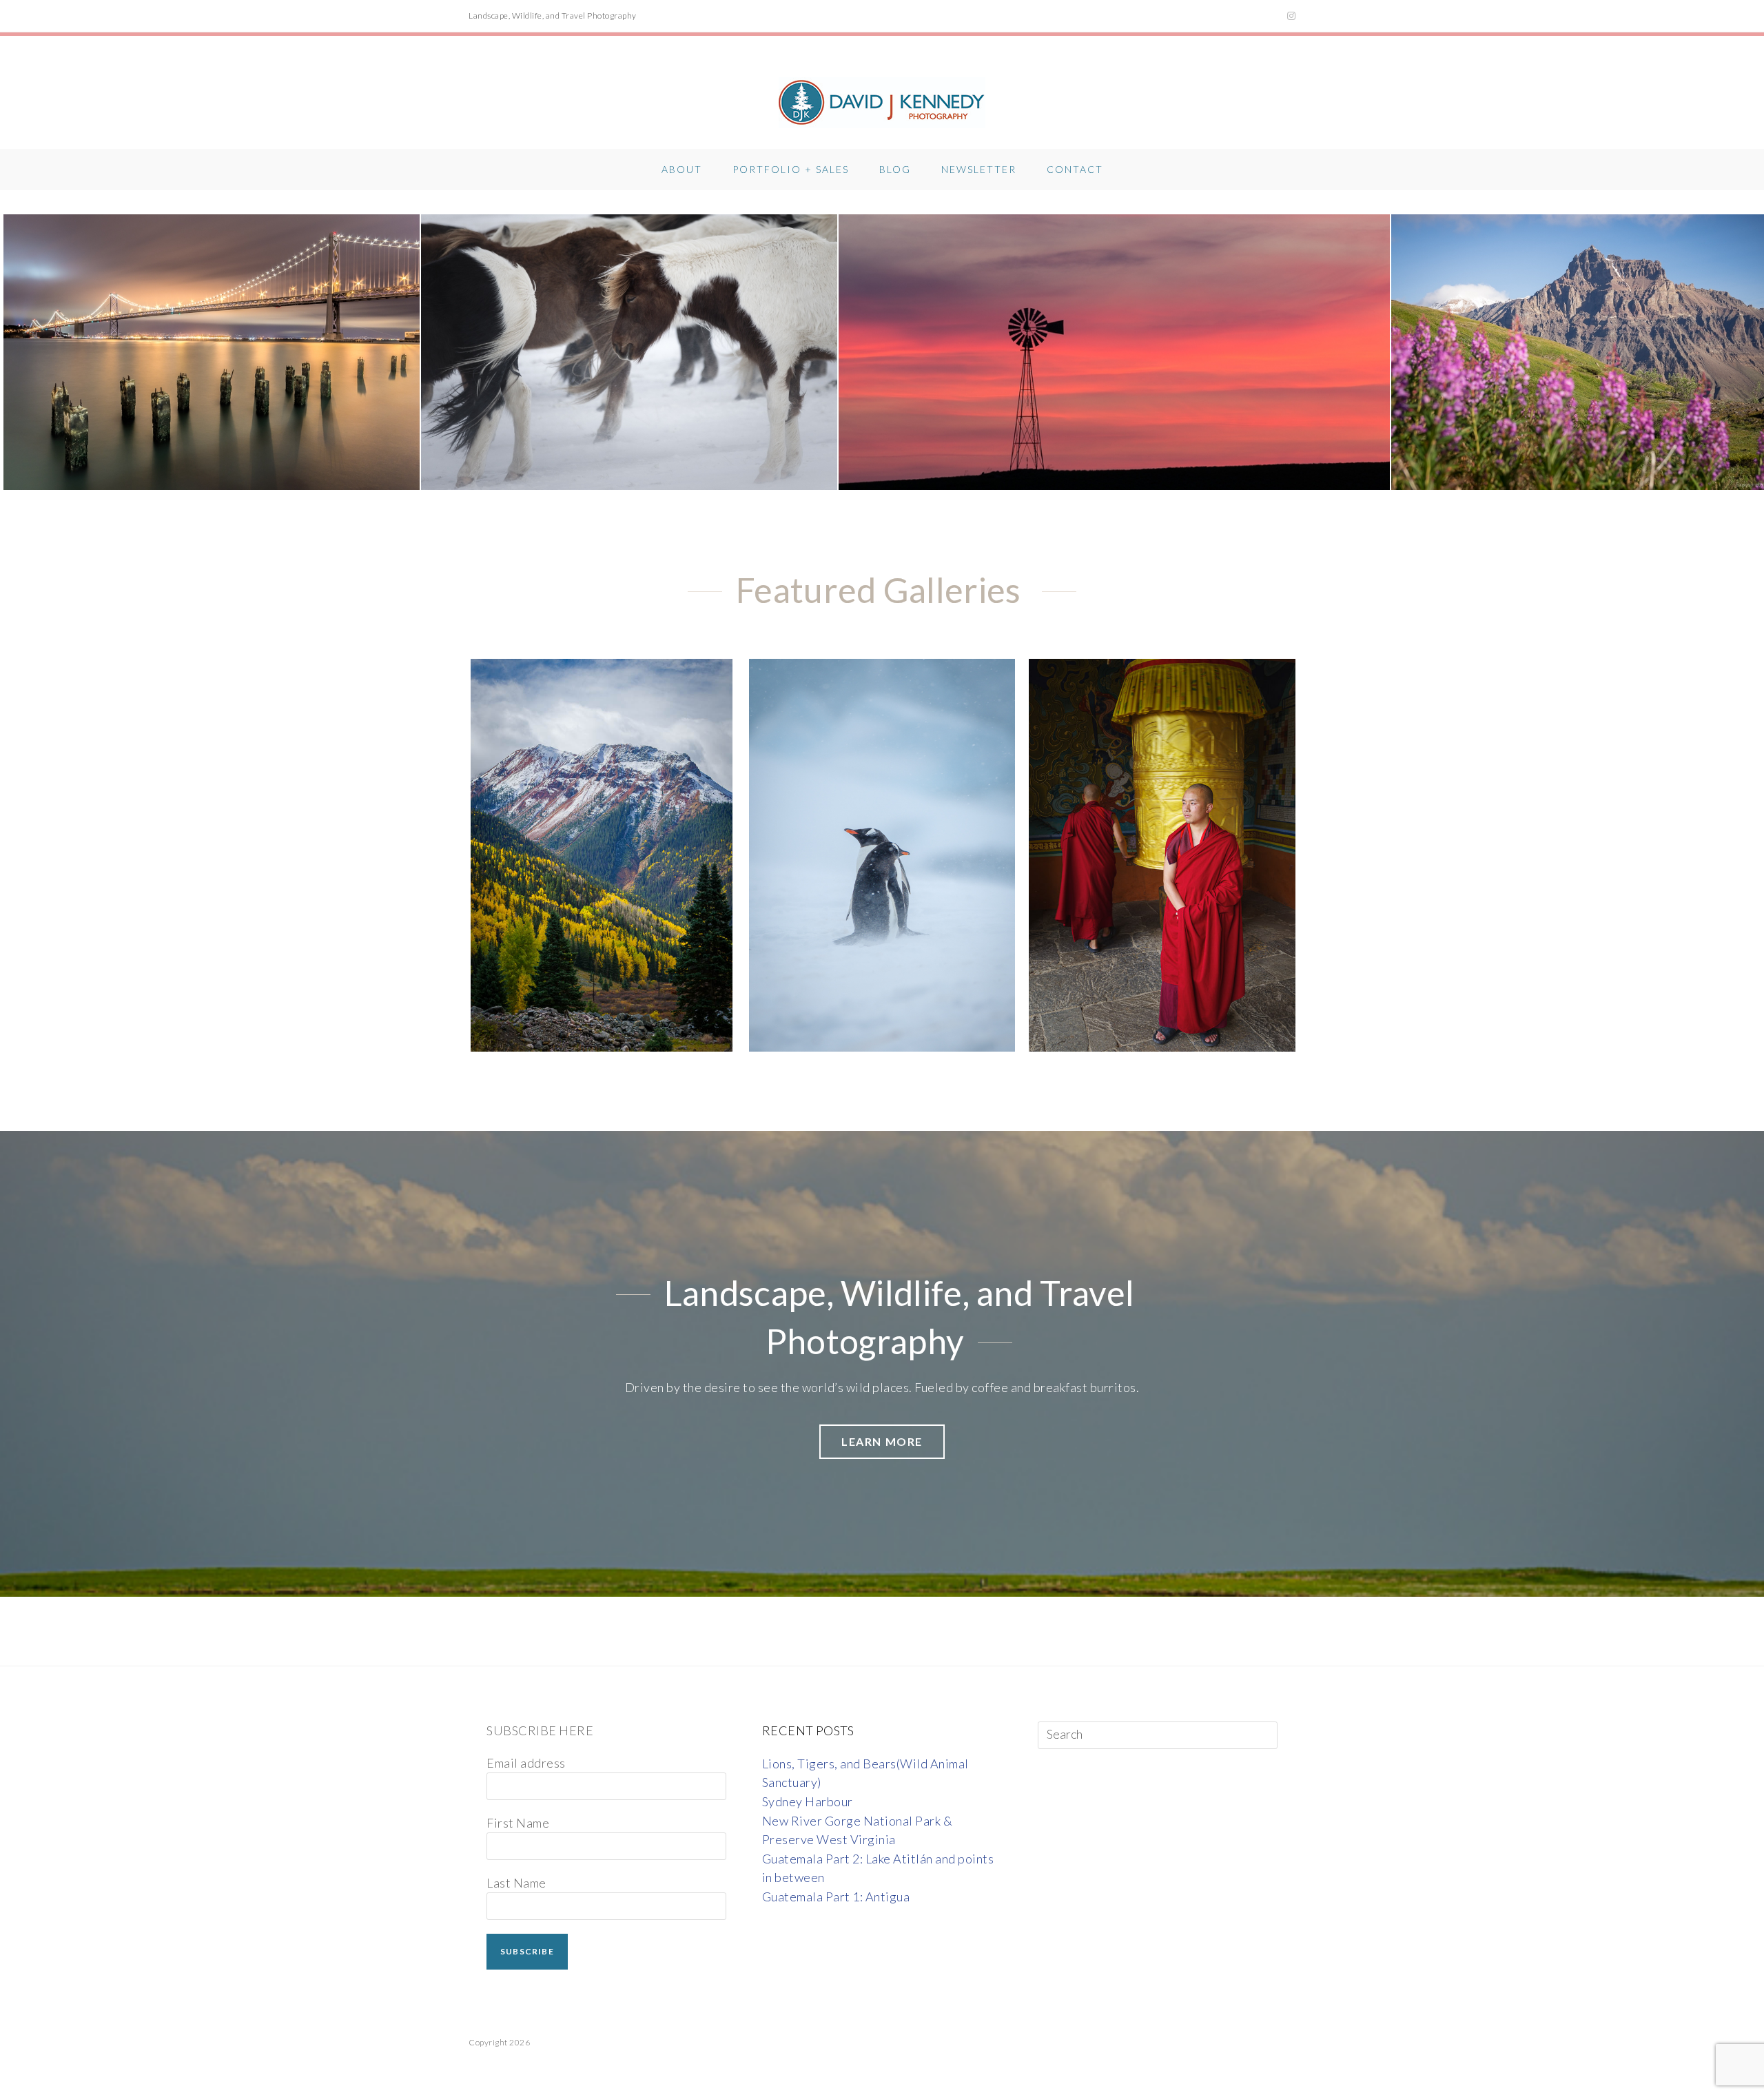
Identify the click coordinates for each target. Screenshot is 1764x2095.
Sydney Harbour (808, 1801)
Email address (526, 1763)
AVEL (1178, 848)
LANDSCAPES (602, 848)
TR (1132, 848)
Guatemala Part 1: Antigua (836, 1897)
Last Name (516, 1883)
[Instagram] (1290, 16)
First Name (518, 1823)
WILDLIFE (882, 848)
